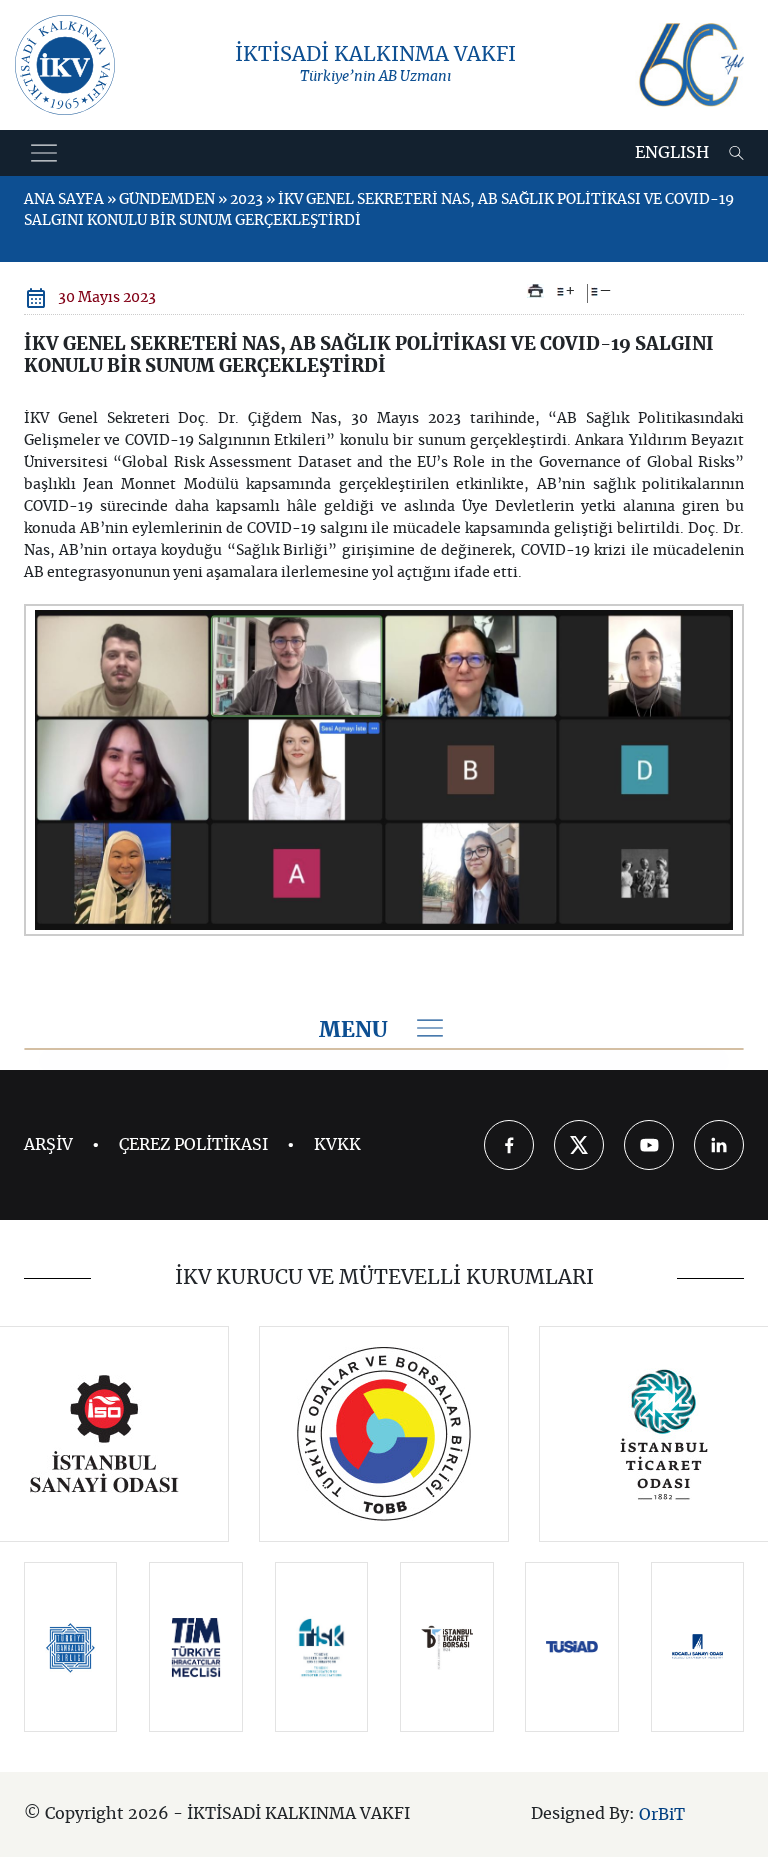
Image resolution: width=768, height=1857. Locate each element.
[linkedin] (719, 1145)
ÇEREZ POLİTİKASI (193, 1145)
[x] (579, 1145)
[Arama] (736, 153)
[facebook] (509, 1145)
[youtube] (649, 1145)
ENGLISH (672, 153)
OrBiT (662, 1815)
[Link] (104, 1434)
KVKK (337, 1145)
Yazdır (535, 291)
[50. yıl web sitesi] (689, 65)
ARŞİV (48, 1145)
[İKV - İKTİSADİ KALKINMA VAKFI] (65, 65)
